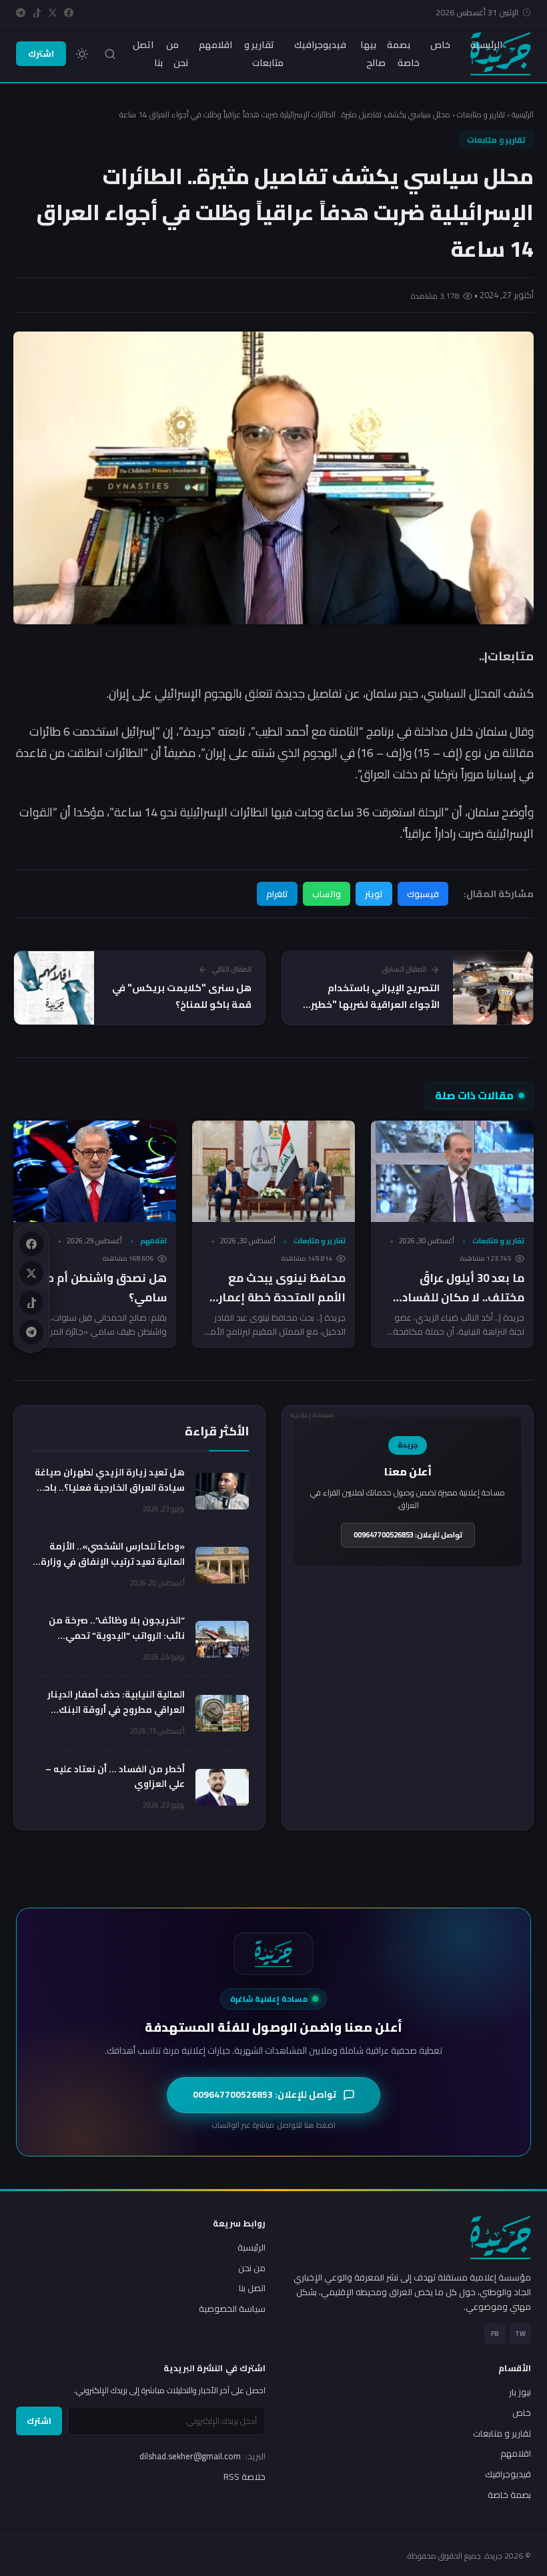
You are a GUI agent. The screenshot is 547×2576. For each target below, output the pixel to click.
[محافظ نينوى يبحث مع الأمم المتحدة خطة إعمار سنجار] (273, 1172)
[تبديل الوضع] (82, 54)
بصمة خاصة (403, 53)
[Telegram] (21, 13)
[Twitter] (53, 13)
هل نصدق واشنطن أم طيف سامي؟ (97, 1288)
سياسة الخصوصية (232, 2309)
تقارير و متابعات (264, 53)
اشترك (41, 53)
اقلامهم (215, 45)
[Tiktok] (37, 13)
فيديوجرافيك (320, 45)
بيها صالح (373, 53)
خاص (440, 45)
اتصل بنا (148, 53)
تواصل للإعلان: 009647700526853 (408, 1535)
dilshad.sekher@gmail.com (202, 2456)
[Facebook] (69, 13)
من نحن (177, 53)
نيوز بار (520, 2392)
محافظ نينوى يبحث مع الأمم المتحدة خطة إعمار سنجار (282, 1297)
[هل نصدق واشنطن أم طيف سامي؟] (95, 1172)
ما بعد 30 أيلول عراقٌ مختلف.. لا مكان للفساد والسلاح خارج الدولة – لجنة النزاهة (457, 1307)
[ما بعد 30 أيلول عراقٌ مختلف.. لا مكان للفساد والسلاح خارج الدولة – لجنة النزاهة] (452, 1172)
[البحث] (110, 54)
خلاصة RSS (244, 2477)
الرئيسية (486, 45)
